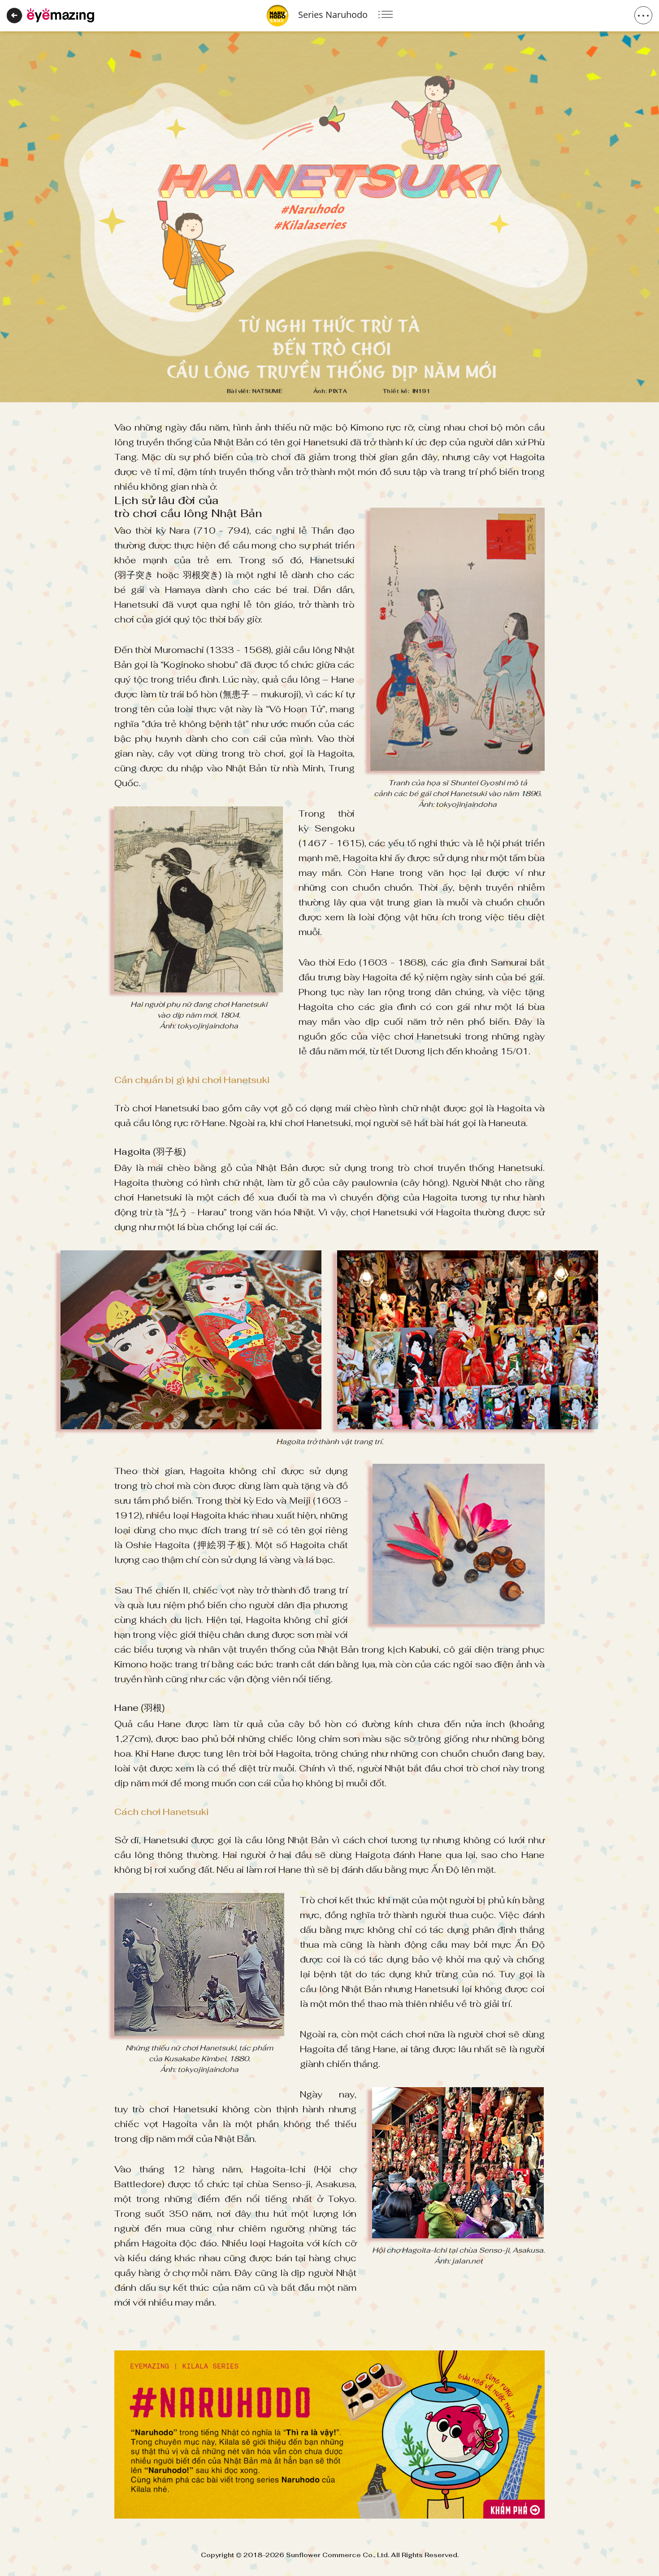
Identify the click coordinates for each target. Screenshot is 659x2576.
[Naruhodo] (329, 2435)
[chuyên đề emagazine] (61, 15)
